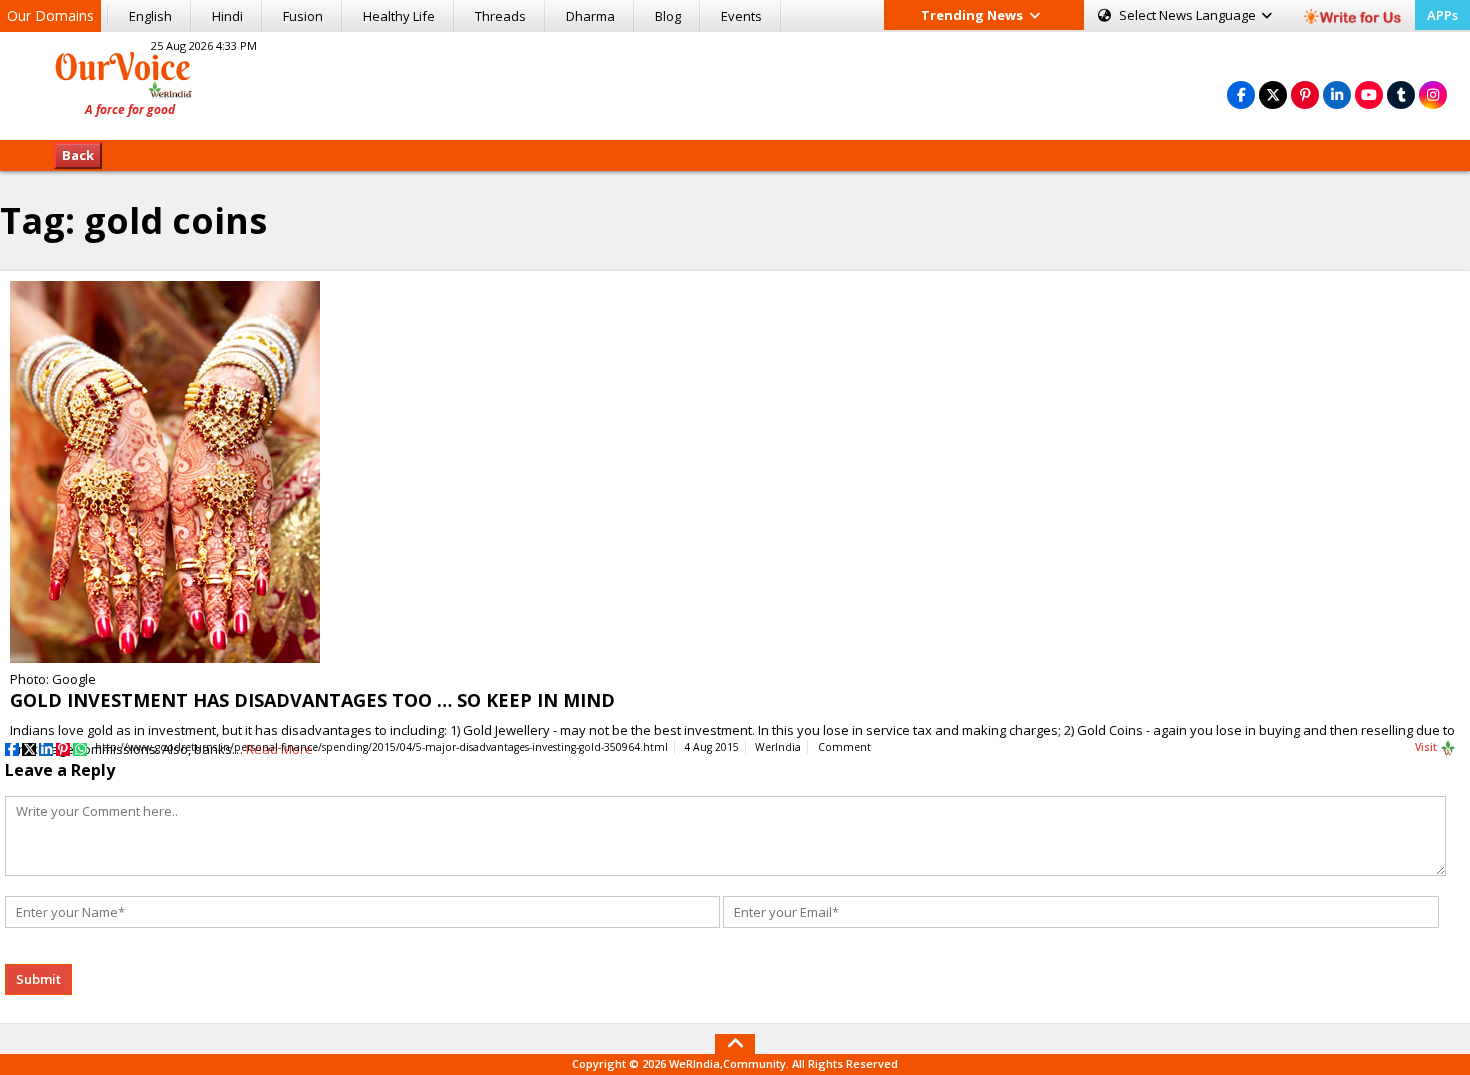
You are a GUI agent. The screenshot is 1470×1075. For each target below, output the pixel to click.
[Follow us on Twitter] (1273, 94)
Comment (844, 747)
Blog (668, 16)
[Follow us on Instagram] (1433, 94)
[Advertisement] (735, 83)
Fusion (303, 16)
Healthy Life (399, 16)
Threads (500, 16)
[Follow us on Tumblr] (1401, 94)
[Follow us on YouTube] (1369, 94)
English (150, 16)
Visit (1427, 747)
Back (78, 155)
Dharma (590, 16)
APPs (1442, 15)
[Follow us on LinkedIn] (1337, 94)
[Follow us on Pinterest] (1305, 94)
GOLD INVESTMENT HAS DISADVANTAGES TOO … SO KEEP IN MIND (312, 700)
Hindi (227, 16)
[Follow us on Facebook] (1241, 94)
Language (1189, 15)
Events (741, 16)
